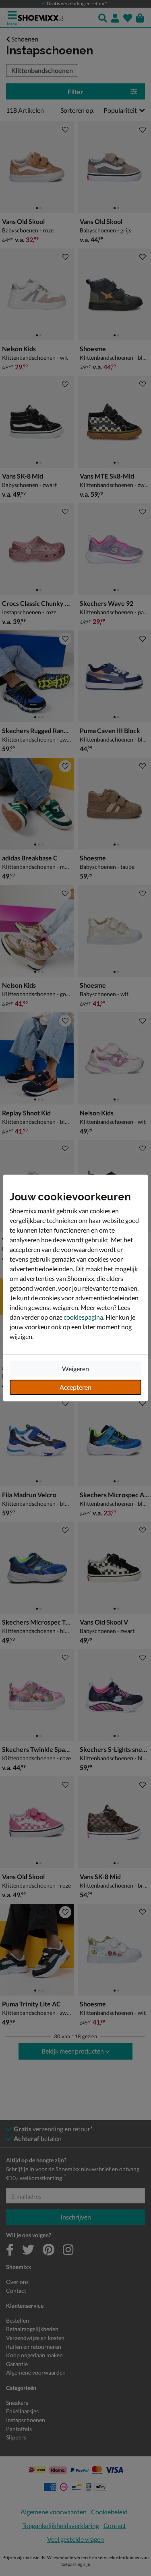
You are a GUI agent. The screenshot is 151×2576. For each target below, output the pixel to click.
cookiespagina (83, 1317)
